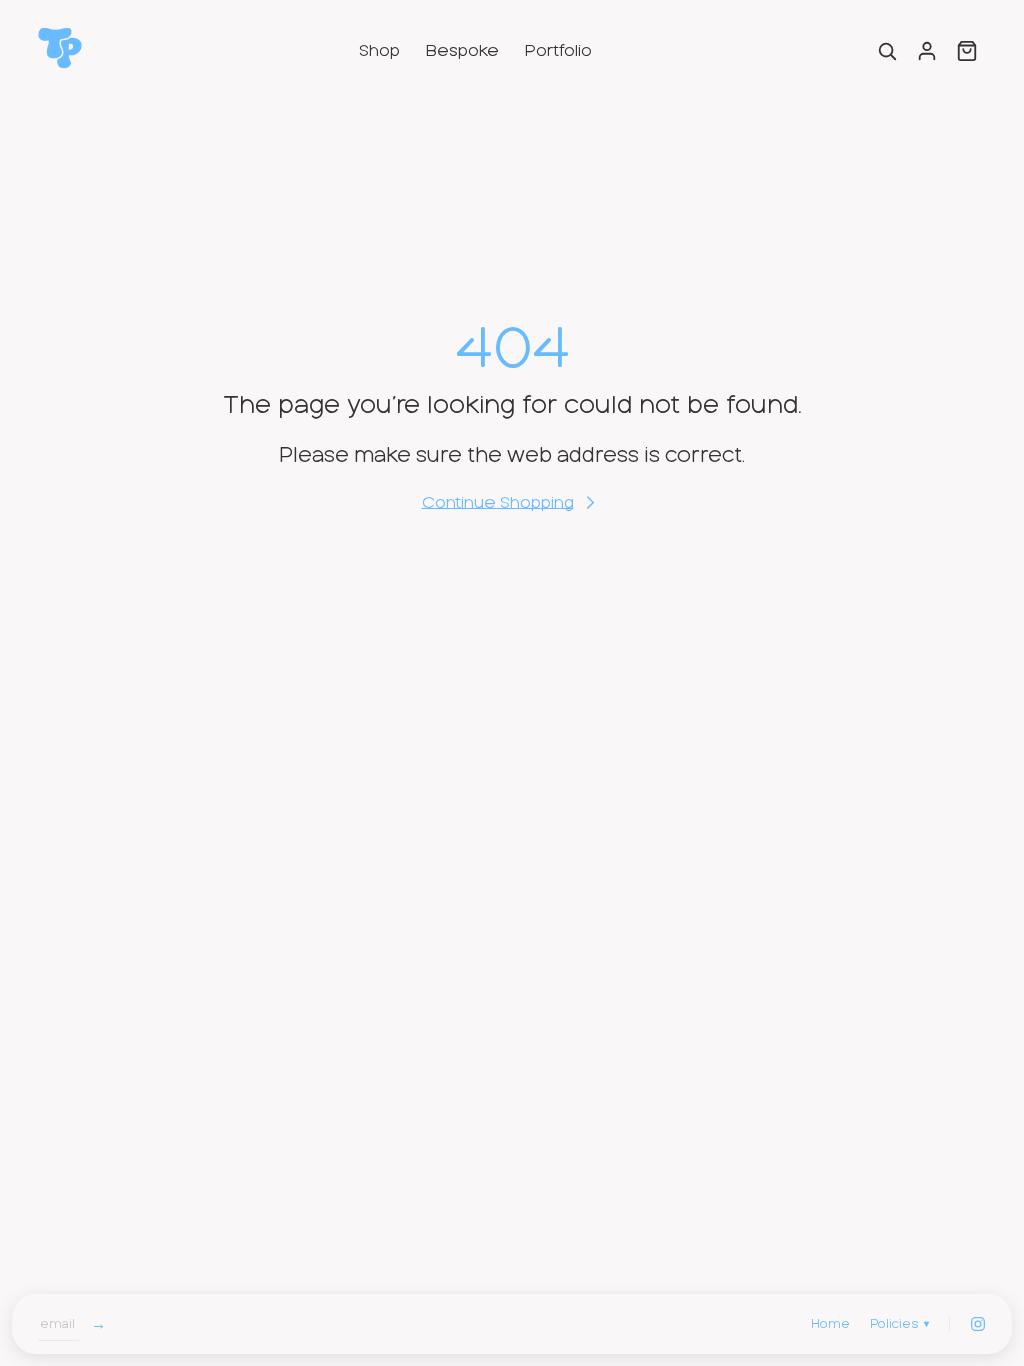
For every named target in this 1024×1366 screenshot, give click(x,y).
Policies (899, 1324)
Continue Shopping (498, 503)
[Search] (887, 51)
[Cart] (967, 51)
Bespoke (462, 51)
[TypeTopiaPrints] (60, 48)
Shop (379, 51)
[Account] (927, 51)
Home (830, 1324)
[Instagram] (978, 1324)
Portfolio (558, 51)
